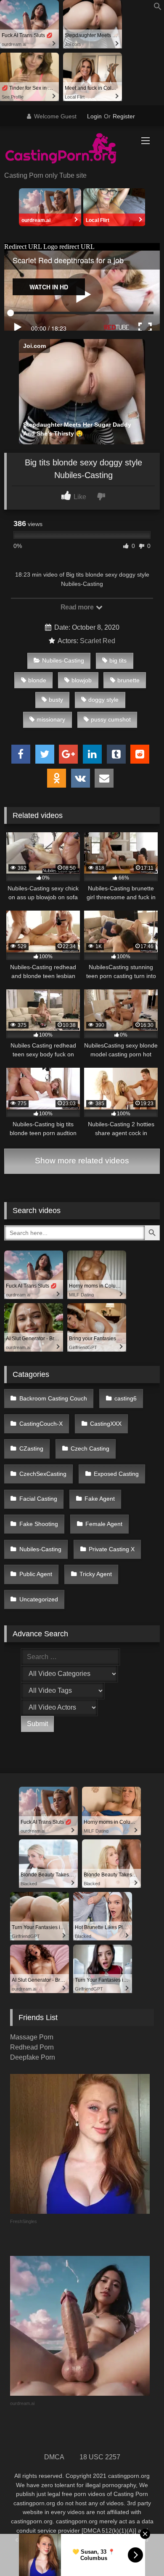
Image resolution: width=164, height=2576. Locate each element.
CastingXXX (106, 1424)
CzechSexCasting (43, 1474)
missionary (51, 719)
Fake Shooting (39, 1524)
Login (94, 116)
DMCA (54, 2457)
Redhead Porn (32, 2047)
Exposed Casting (116, 1474)
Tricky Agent (96, 1574)
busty (56, 700)
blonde (37, 680)
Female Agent (104, 1524)
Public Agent (36, 1574)
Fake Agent (100, 1499)
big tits (118, 660)
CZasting (31, 1448)
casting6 (126, 1398)
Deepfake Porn (33, 2057)
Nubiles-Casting (63, 660)
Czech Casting (90, 1448)
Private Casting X (112, 1549)
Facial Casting (38, 1499)
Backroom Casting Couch (53, 1398)
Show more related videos (82, 1161)
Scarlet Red (98, 641)
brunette (128, 680)
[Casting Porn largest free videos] (67, 150)
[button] (158, 8)
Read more (78, 607)
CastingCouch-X (41, 1424)
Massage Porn (32, 2037)
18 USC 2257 (100, 2457)
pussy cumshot (111, 719)
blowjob (82, 680)
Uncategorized (39, 1599)
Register (124, 116)
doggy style (103, 700)
